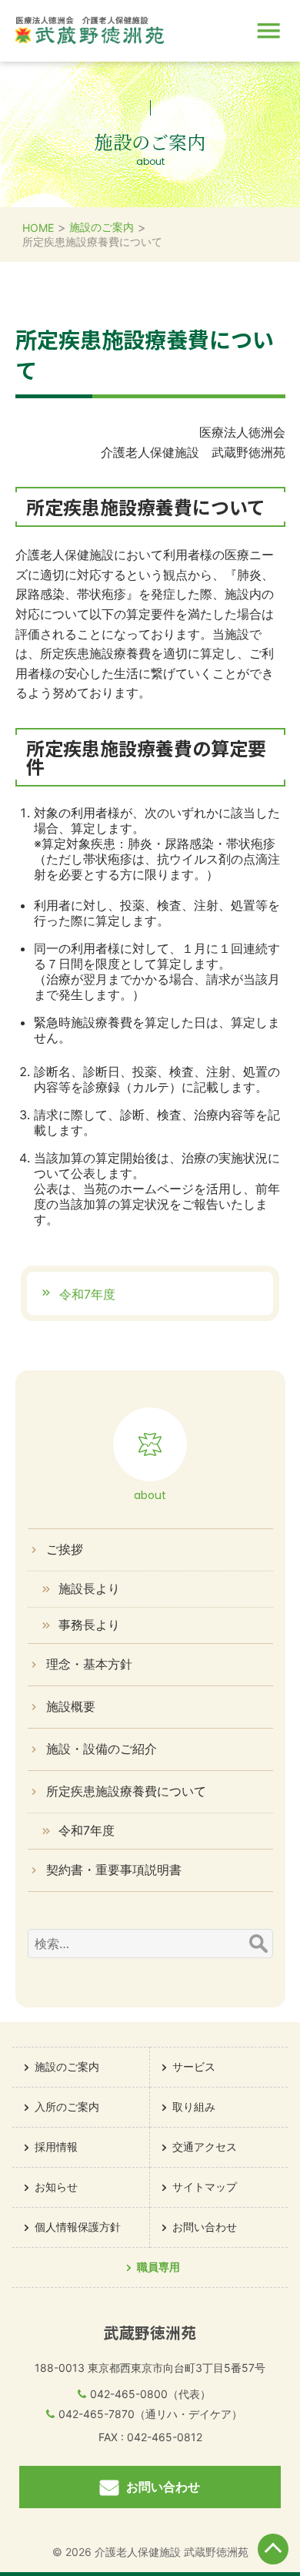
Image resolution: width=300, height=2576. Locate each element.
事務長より (89, 1625)
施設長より (89, 1588)
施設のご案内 (67, 2066)
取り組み (194, 2106)
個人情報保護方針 (78, 2227)
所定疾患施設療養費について (126, 1791)
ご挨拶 (65, 1549)
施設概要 (71, 1706)
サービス (194, 2066)
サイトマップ (205, 2187)
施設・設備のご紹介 (102, 1749)
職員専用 (158, 2267)
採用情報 (56, 2147)
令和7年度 (85, 1294)
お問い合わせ (163, 2487)
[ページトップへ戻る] (273, 2549)
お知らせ (56, 2187)
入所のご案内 (67, 2106)
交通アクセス (205, 2147)
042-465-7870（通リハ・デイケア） (150, 2414)
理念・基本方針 (89, 1664)
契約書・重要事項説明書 (114, 1870)
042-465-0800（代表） (150, 2394)
